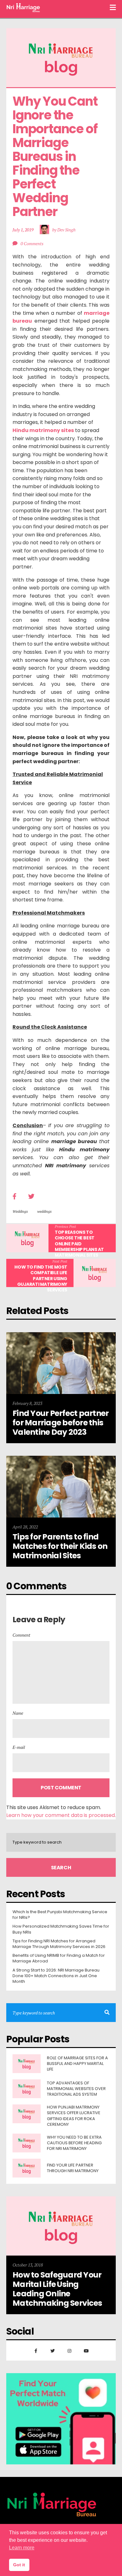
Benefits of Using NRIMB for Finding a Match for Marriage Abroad (59, 1958)
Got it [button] (19, 2565)
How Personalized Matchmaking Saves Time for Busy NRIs (61, 1929)
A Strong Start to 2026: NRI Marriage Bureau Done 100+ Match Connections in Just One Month (56, 1976)
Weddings (20, 1211)
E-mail (19, 1747)
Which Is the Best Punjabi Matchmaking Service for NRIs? (60, 1915)
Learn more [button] (22, 2548)
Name (18, 1713)
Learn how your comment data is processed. (61, 1815)
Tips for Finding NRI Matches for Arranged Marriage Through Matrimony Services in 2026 (59, 1944)
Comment (21, 1635)
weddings (44, 1211)
